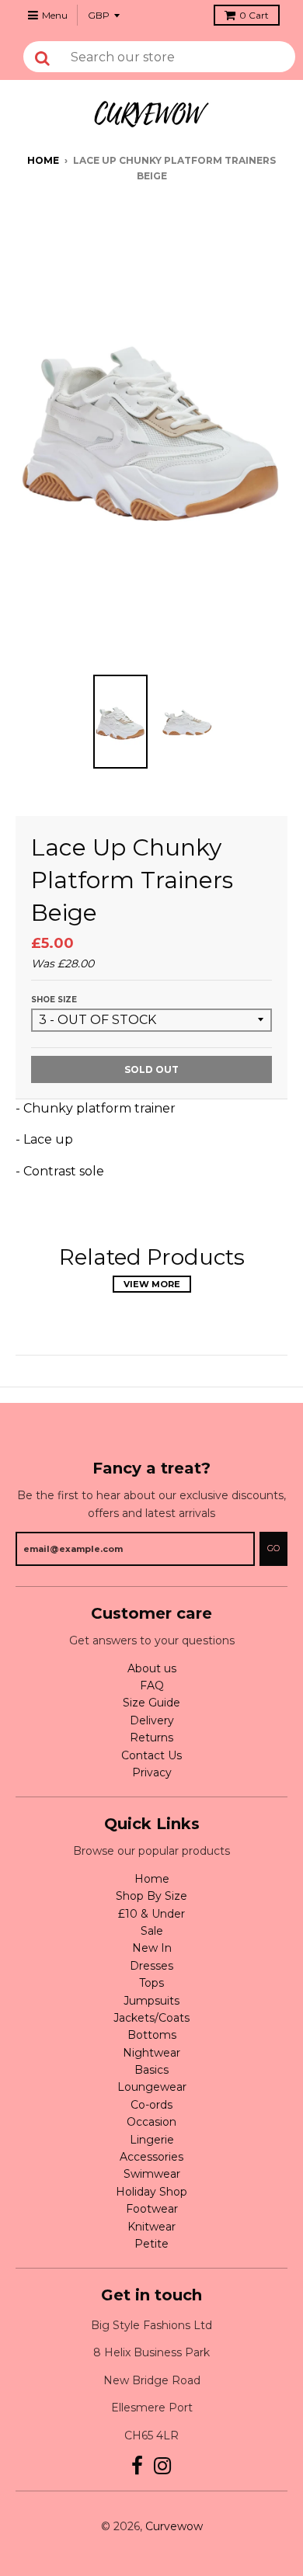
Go (273, 1548)
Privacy (152, 1772)
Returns (151, 1738)
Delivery (152, 1720)
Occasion (151, 2122)
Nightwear (151, 2053)
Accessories (151, 2157)
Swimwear (152, 2174)
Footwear (152, 2209)
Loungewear (152, 2087)
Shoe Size (54, 1000)
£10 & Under (151, 1914)
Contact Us (151, 1755)
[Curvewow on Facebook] (137, 2466)
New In (152, 1948)
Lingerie (152, 2140)
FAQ (152, 1686)
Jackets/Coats (151, 2018)
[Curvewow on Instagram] (163, 2466)
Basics (151, 2070)
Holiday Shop (151, 2192)
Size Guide (151, 1703)
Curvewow (174, 2526)
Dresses (151, 1966)
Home (43, 160)
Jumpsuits (151, 2001)
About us (152, 1668)
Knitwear (151, 2227)
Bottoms (152, 2035)
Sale (152, 1931)
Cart (254, 15)
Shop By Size (151, 1896)
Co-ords (151, 2105)
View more (152, 1284)
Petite (151, 2244)
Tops (151, 1983)
